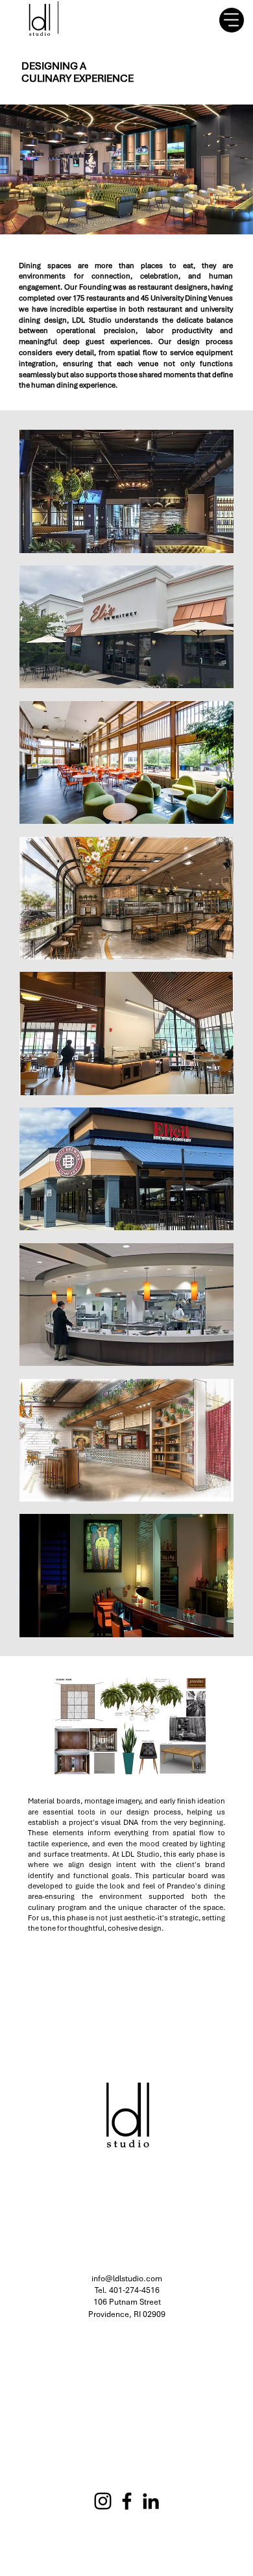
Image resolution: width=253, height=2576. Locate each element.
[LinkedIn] (151, 2501)
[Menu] (232, 20)
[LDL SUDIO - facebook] (127, 2501)
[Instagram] (103, 2501)
